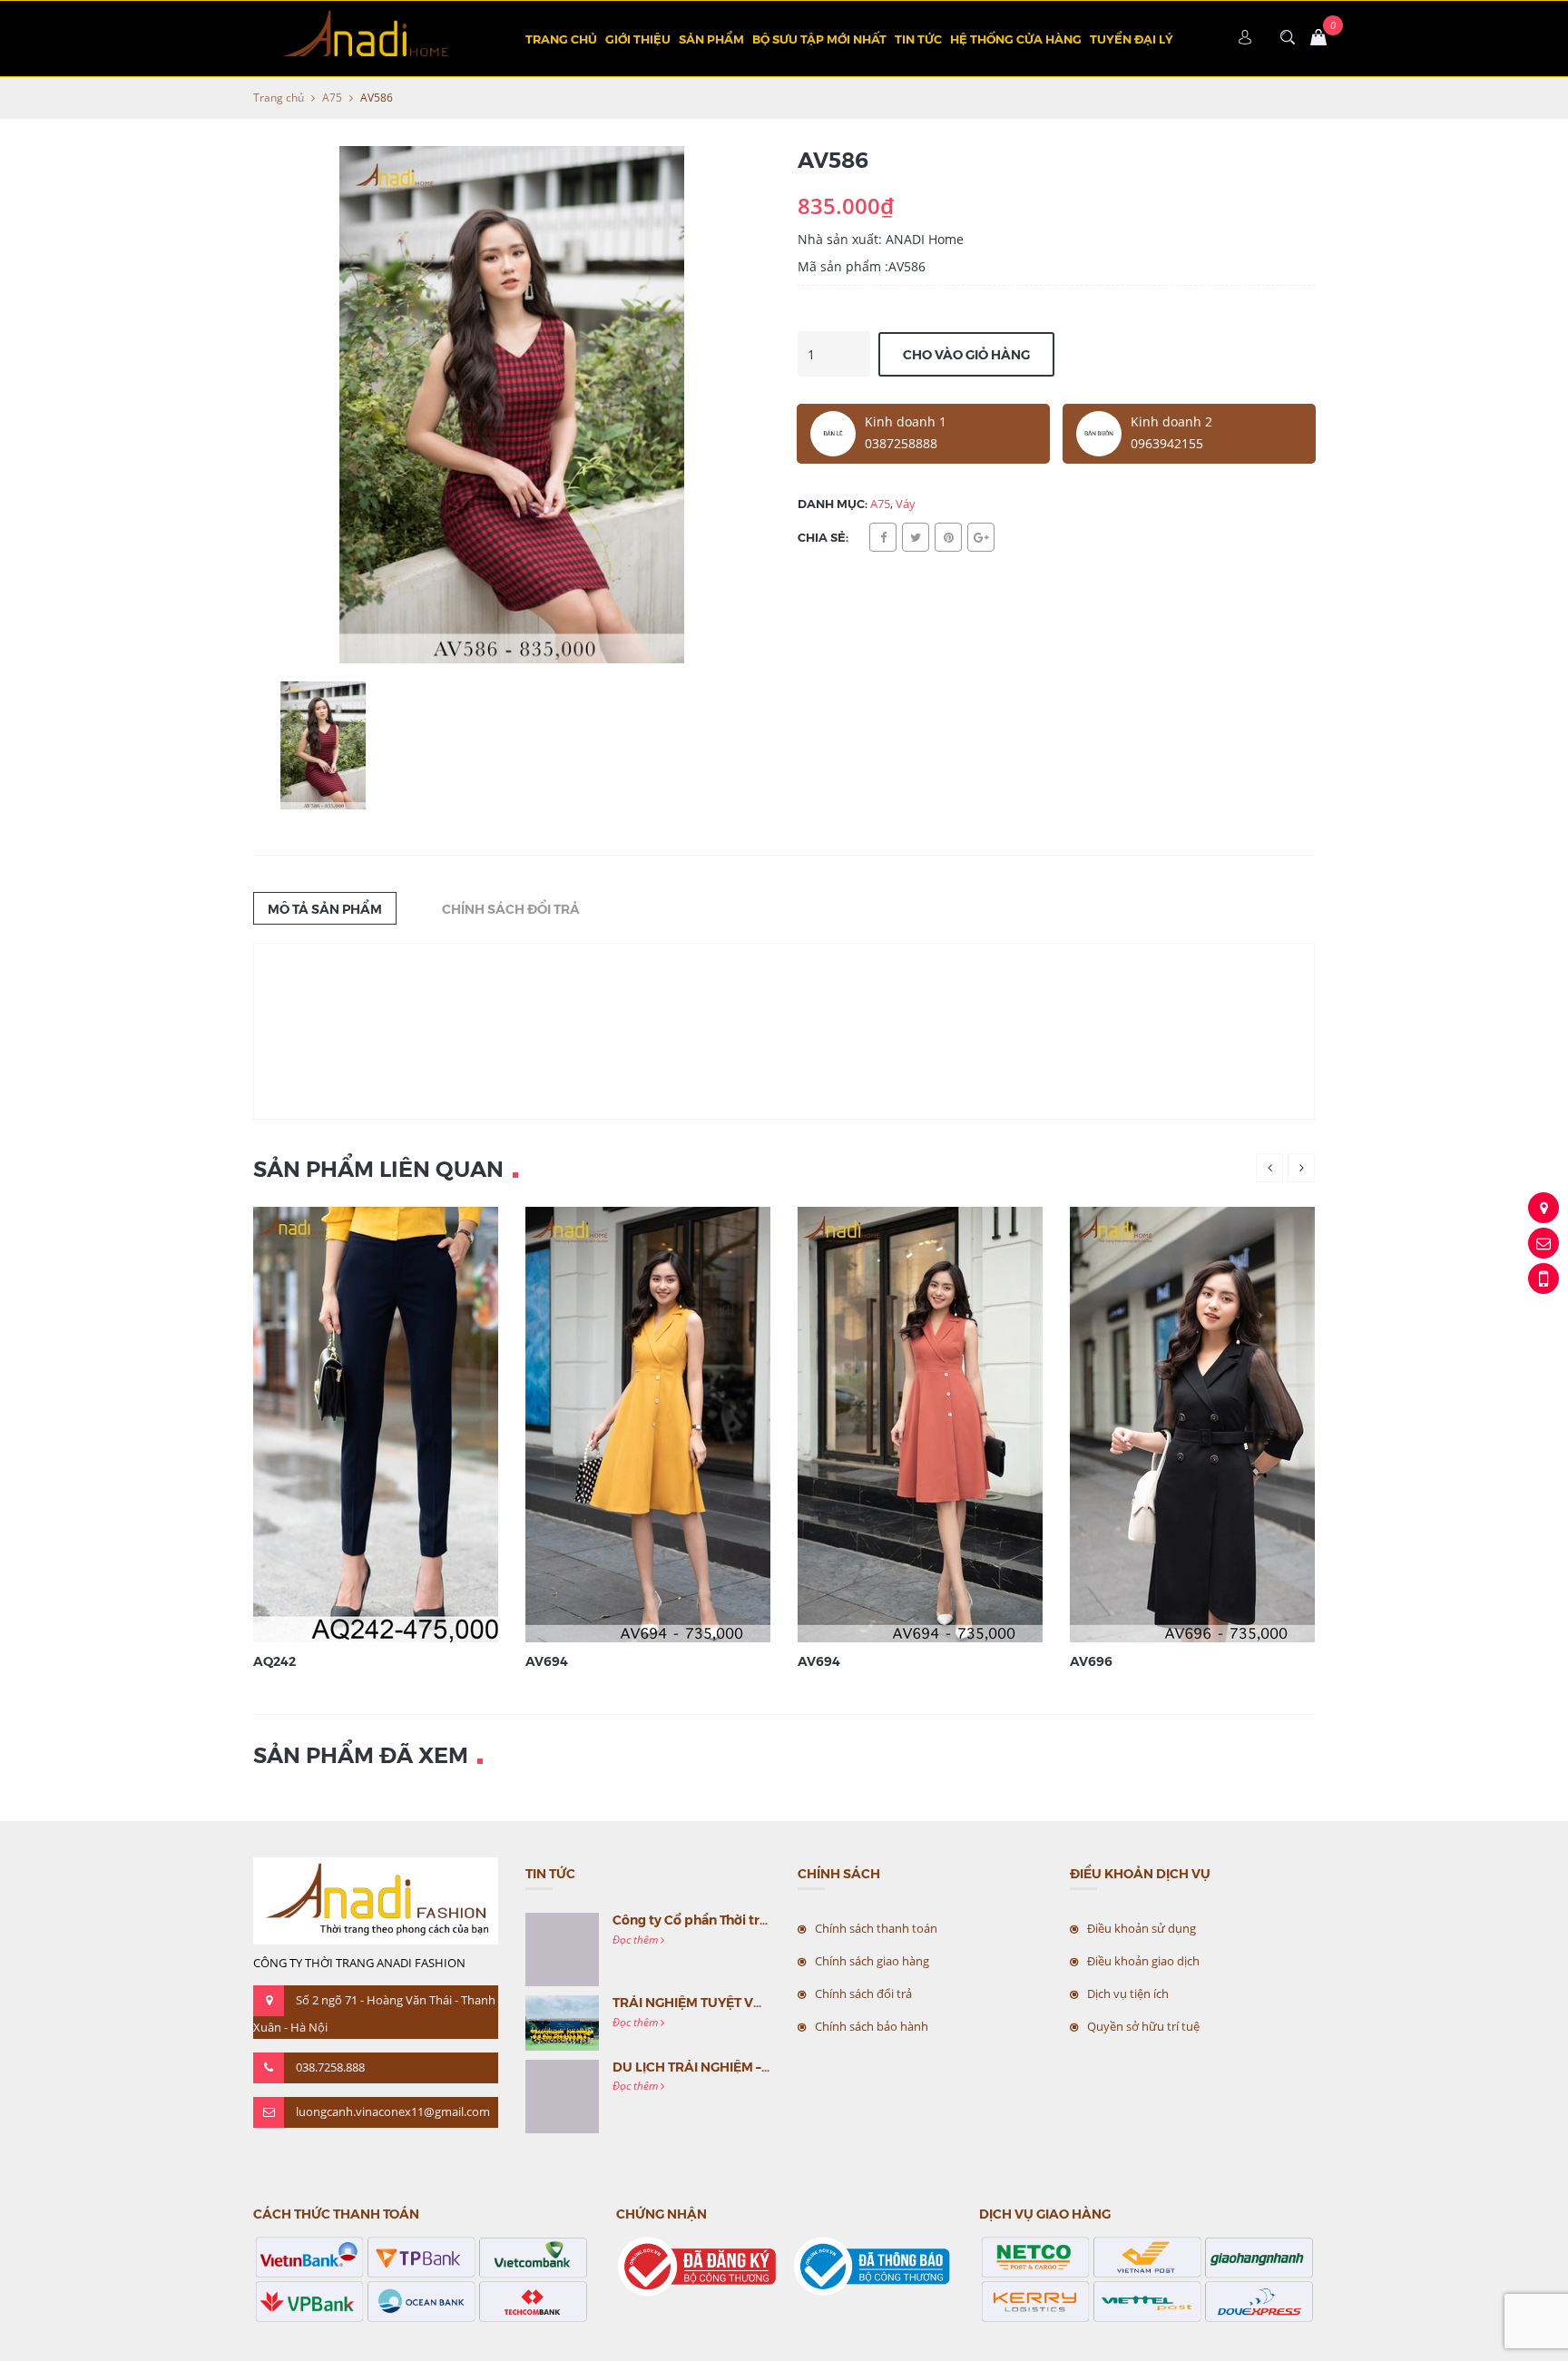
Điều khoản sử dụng (1142, 1928)
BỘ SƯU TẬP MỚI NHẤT (819, 39)
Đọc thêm (637, 1940)
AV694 (547, 1661)
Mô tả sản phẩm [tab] (325, 908)
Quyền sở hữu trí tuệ (1143, 2026)
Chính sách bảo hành (872, 2026)
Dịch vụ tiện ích (1128, 1994)
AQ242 (274, 1661)
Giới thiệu (638, 39)
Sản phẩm (711, 39)
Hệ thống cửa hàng (1016, 39)
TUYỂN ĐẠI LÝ (1132, 39)
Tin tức (918, 39)
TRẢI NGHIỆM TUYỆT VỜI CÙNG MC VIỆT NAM (755, 2002)
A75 (332, 98)
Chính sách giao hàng (872, 1961)
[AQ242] (398, 1423)
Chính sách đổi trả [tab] (511, 908)
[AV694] (671, 1423)
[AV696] (1215, 1423)
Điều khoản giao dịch (1143, 1961)
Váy (906, 504)
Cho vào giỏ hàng (966, 354)
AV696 (1091, 1661)
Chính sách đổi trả (863, 1994)
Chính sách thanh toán (876, 1928)
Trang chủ (561, 39)
